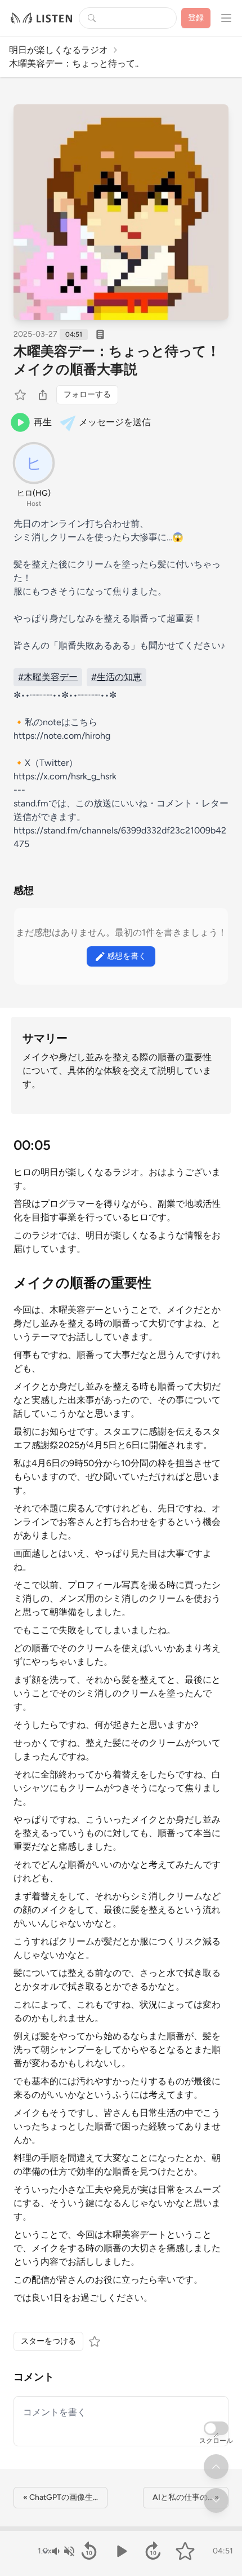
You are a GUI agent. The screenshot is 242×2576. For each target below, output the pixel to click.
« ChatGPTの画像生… (60, 2497)
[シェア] (43, 395)
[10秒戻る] (89, 2551)
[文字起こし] (100, 334)
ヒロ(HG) (34, 493)
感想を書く (127, 956)
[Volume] (62, 2551)
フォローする (87, 394)
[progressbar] (121, 2529)
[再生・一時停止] (121, 2551)
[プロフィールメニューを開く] (226, 18)
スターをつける (48, 2341)
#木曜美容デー (48, 677)
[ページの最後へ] (216, 2500)
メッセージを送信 (115, 422)
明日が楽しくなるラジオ (59, 50)
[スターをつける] (21, 395)
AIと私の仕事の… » (186, 2497)
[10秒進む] (153, 2551)
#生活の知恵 (116, 677)
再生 (43, 422)
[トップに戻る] (216, 2467)
